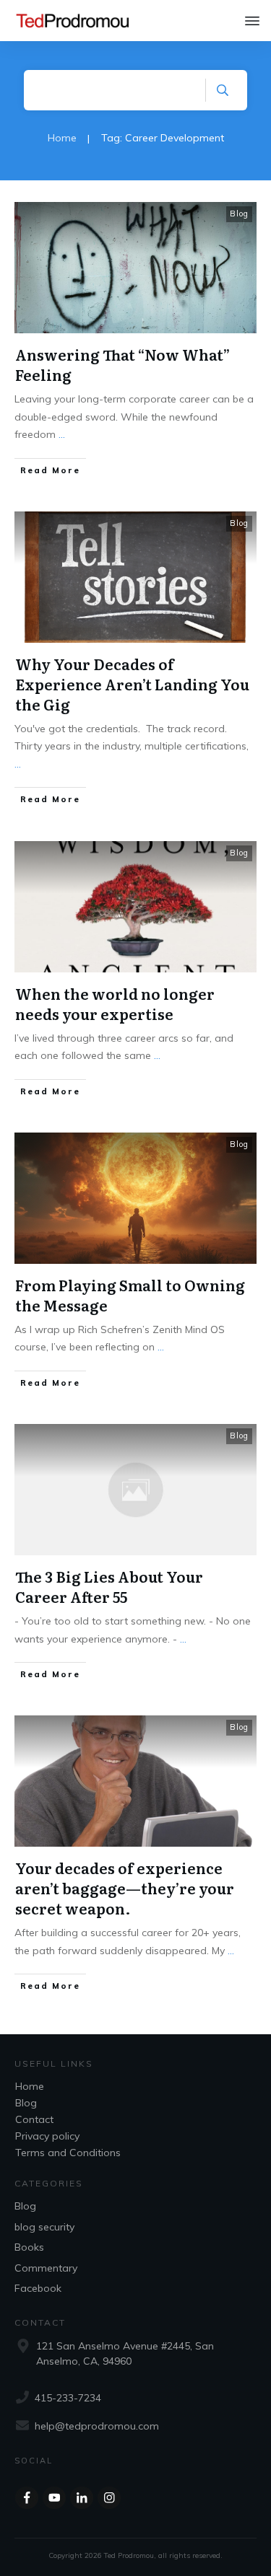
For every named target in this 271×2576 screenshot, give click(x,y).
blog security (44, 2227)
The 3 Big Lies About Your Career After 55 (109, 1586)
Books (29, 2247)
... (62, 434)
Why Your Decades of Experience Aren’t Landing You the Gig (132, 684)
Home (30, 2086)
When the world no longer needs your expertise (115, 1003)
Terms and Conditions (68, 2153)
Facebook (38, 2288)
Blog (239, 214)
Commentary (46, 2268)
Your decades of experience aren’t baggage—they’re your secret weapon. (125, 1888)
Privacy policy (47, 2136)
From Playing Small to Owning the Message (130, 1295)
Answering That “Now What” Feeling (122, 364)
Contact (34, 2119)
